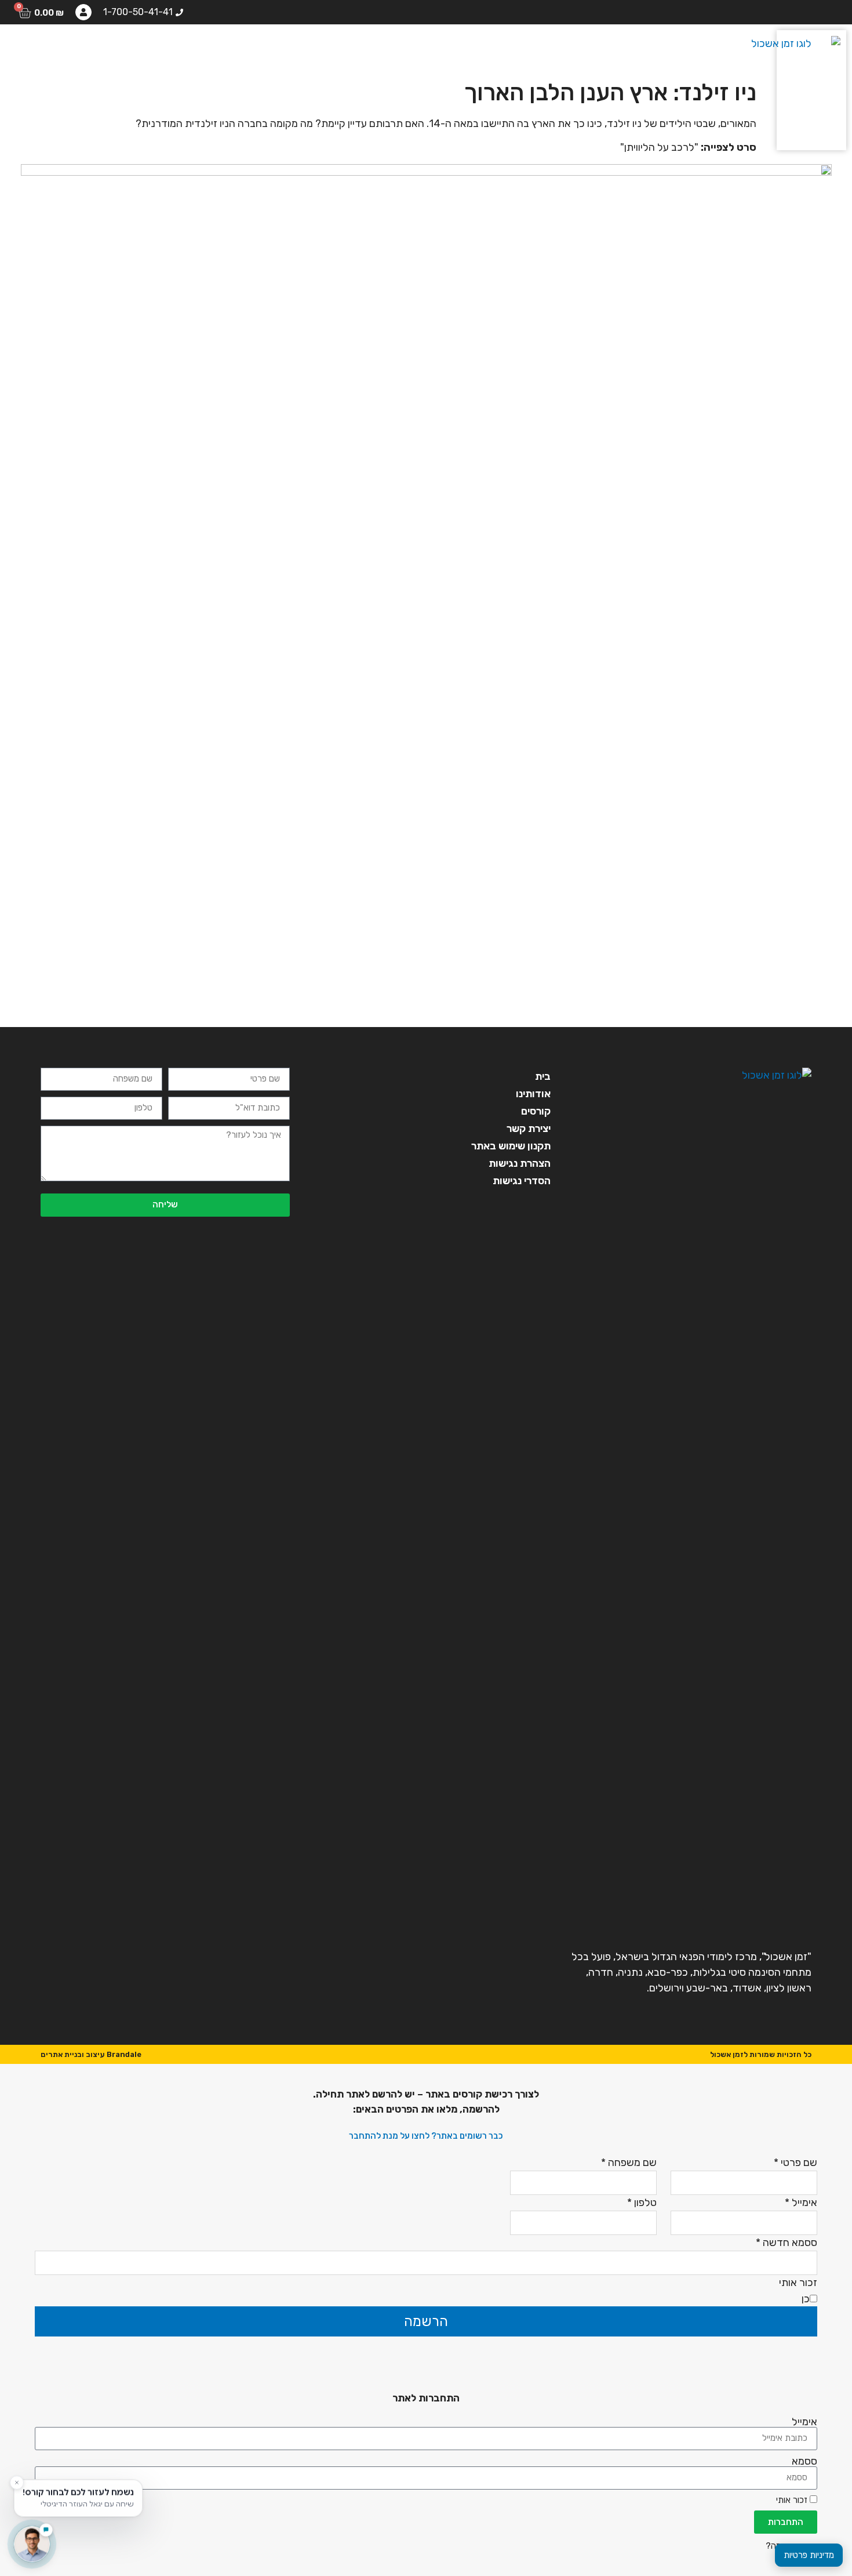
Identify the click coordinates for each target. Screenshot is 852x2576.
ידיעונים (113, 49)
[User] (83, 12)
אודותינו (358, 49)
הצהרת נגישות (520, 1163)
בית (408, 49)
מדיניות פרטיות (809, 2555)
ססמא (804, 2461)
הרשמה (426, 2321)
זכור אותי (793, 2500)
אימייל (804, 2422)
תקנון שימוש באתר (511, 1146)
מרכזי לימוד (182, 49)
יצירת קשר (48, 49)
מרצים (246, 49)
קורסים (300, 49)
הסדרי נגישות (522, 1181)
